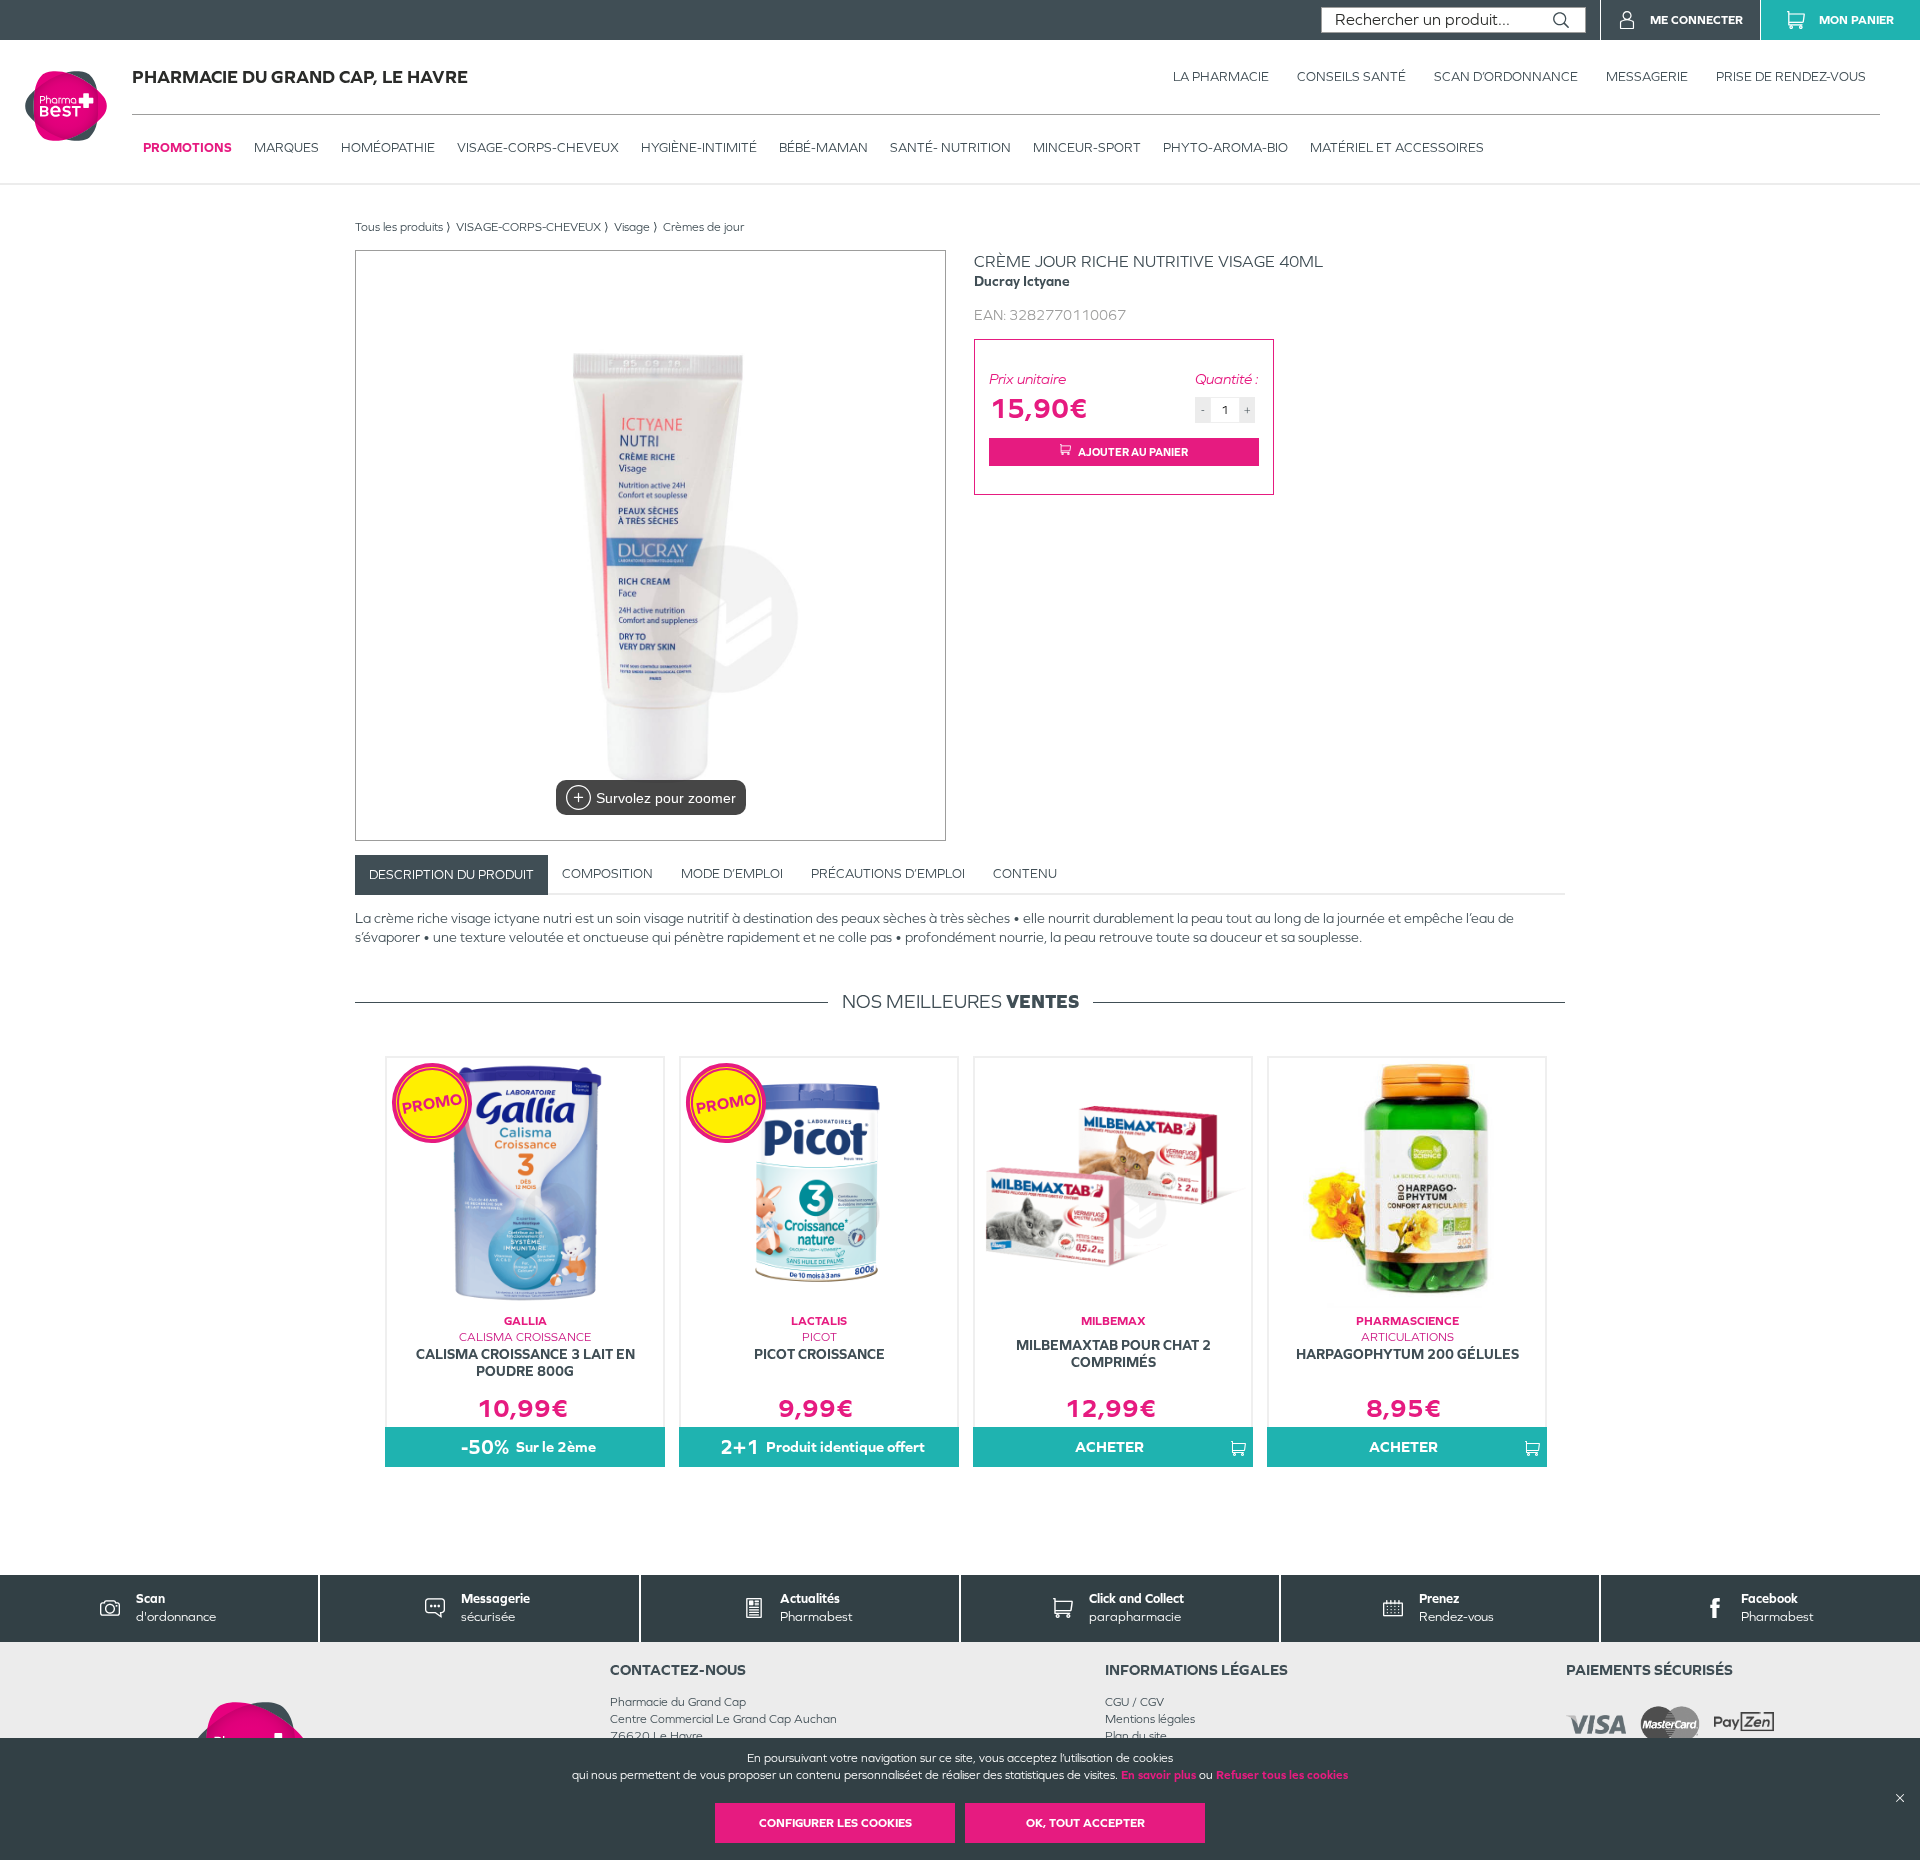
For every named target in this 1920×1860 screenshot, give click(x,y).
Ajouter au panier (1133, 452)
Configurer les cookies (835, 1823)
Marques (286, 147)
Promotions (187, 147)
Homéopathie (388, 147)
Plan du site (1136, 1736)
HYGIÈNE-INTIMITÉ (699, 147)
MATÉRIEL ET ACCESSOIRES (1397, 147)
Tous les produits (399, 227)
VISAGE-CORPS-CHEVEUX (538, 147)
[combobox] (1429, 20)
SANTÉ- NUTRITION (950, 147)
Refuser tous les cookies (1282, 1775)
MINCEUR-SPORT (1087, 147)
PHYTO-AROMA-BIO (1225, 147)
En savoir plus (1158, 1775)
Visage (632, 227)
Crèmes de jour (703, 227)
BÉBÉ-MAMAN (823, 147)
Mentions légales (1150, 1719)
